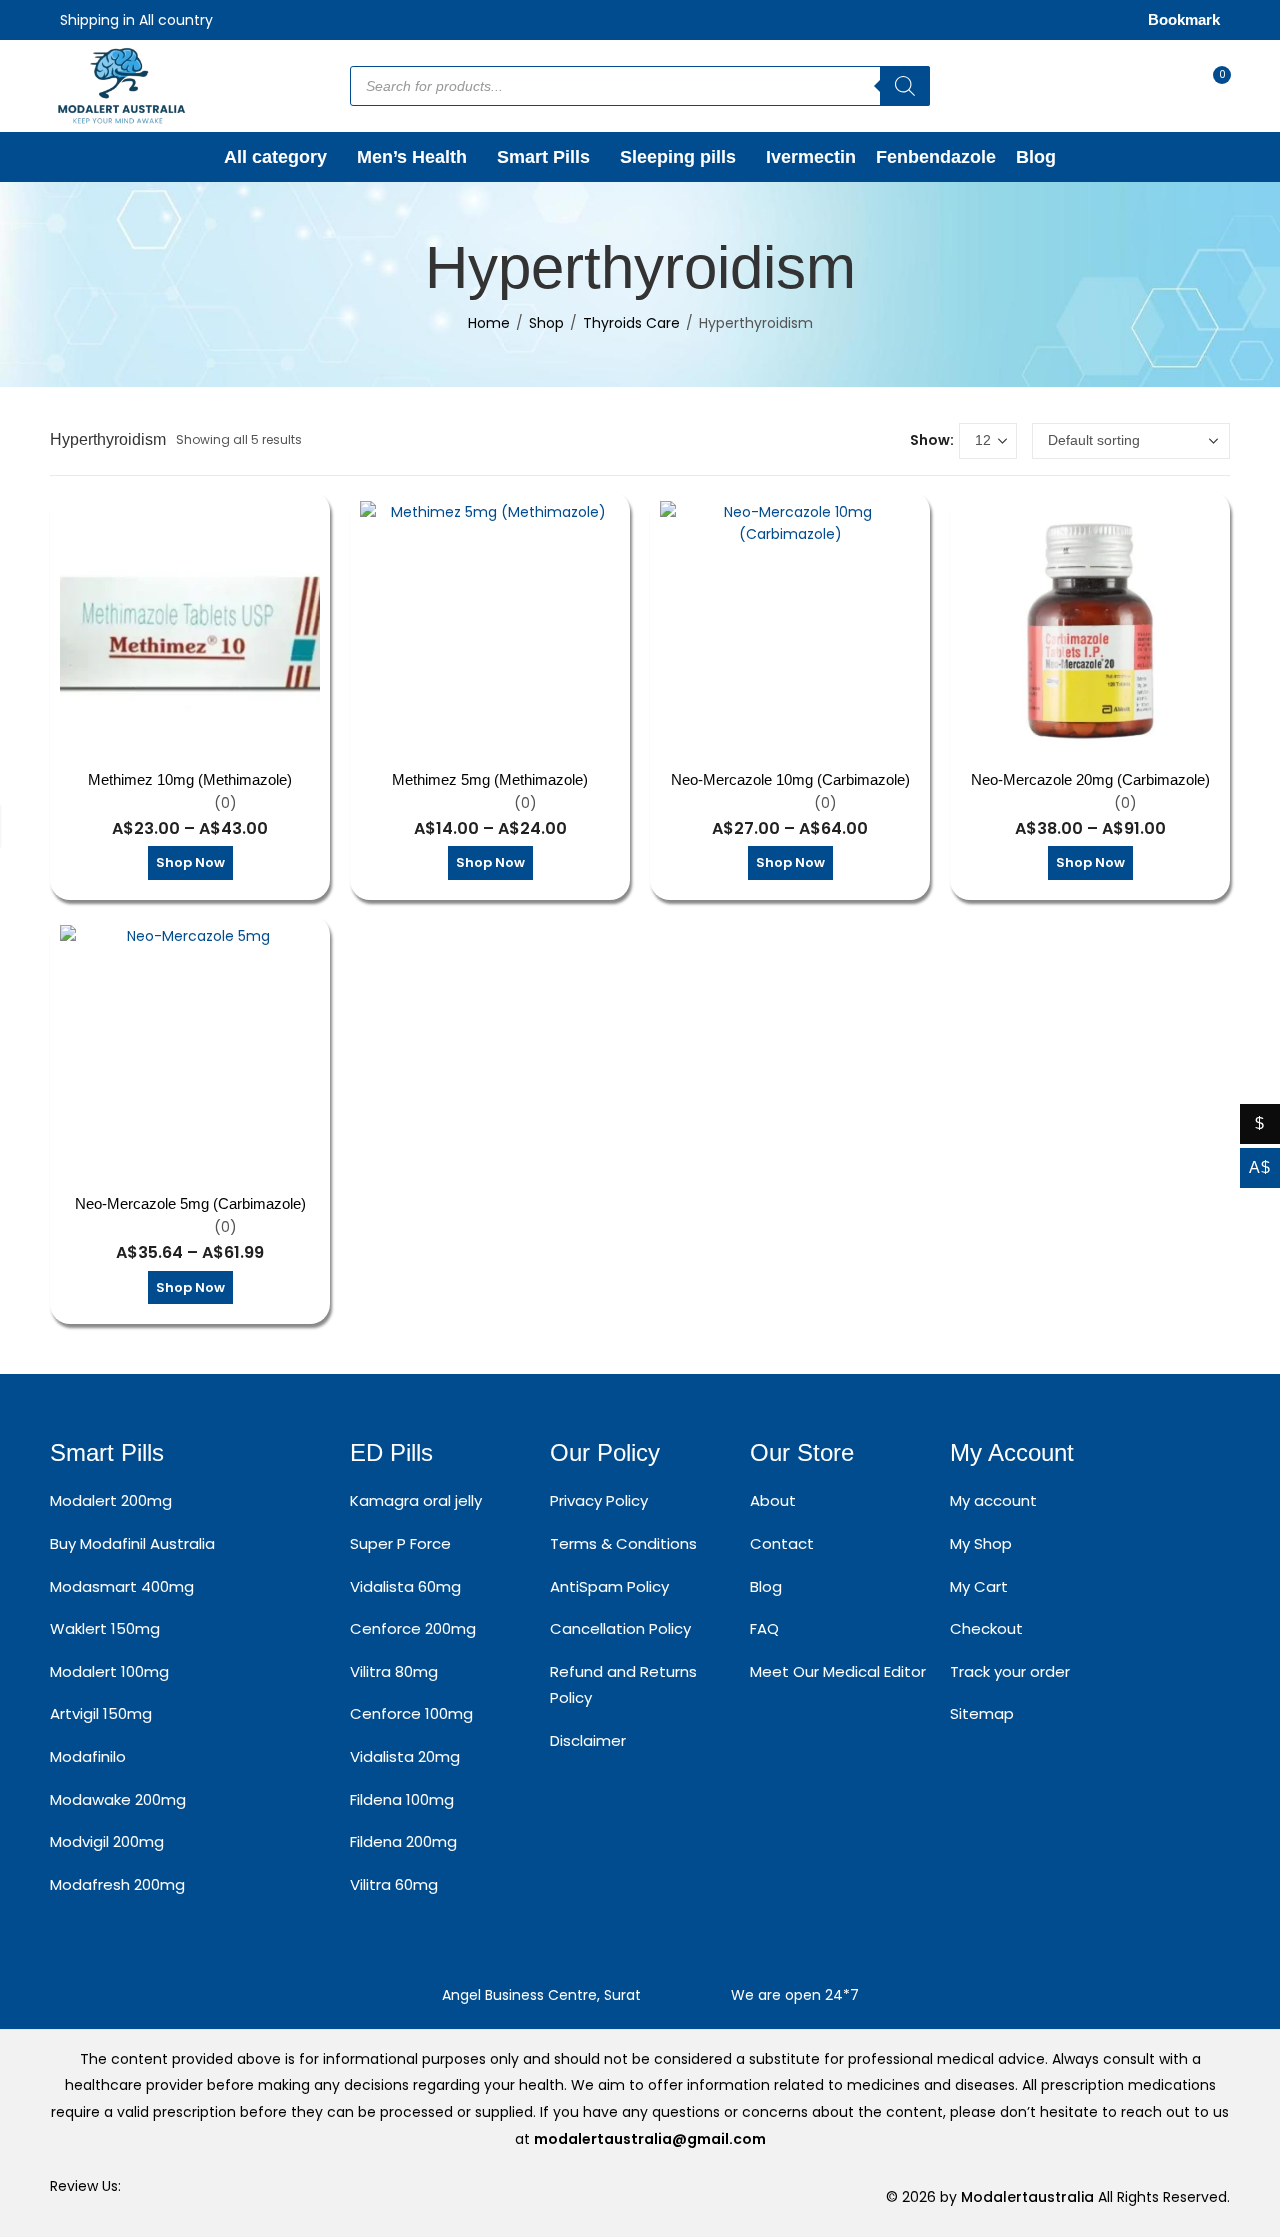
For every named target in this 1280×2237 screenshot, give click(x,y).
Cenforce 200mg (413, 1628)
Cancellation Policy (620, 1628)
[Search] (905, 86)
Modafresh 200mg (117, 1884)
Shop (546, 323)
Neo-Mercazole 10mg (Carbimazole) (790, 779)
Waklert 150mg (105, 1628)
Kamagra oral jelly (416, 1500)
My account (993, 1500)
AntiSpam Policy (609, 1586)
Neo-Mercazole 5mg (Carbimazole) (190, 1203)
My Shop (981, 1543)
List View (887, 441)
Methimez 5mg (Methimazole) (490, 779)
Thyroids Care (631, 323)
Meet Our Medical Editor (838, 1671)
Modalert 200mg (111, 1500)
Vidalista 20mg (405, 1756)
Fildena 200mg (403, 1841)
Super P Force (400, 1543)
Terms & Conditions (623, 1543)
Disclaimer (588, 1740)
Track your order (1010, 1671)
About (773, 1500)
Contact (782, 1543)
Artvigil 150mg (101, 1713)
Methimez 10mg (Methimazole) (190, 779)
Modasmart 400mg (122, 1586)
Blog (766, 1586)
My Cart (979, 1586)
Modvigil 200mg (107, 1841)
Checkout (986, 1628)
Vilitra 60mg (394, 1884)
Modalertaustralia (1029, 2197)
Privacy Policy (599, 1500)
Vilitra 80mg (394, 1671)
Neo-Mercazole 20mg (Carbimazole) (1090, 779)
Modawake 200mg (118, 1799)
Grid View (857, 441)
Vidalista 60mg (405, 1586)
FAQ (764, 1628)
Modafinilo (88, 1756)
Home (489, 323)
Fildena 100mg (402, 1799)
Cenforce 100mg (411, 1713)
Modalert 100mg (109, 1671)
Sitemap (982, 1713)
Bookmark (1184, 19)
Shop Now (190, 862)
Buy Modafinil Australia (132, 1543)
